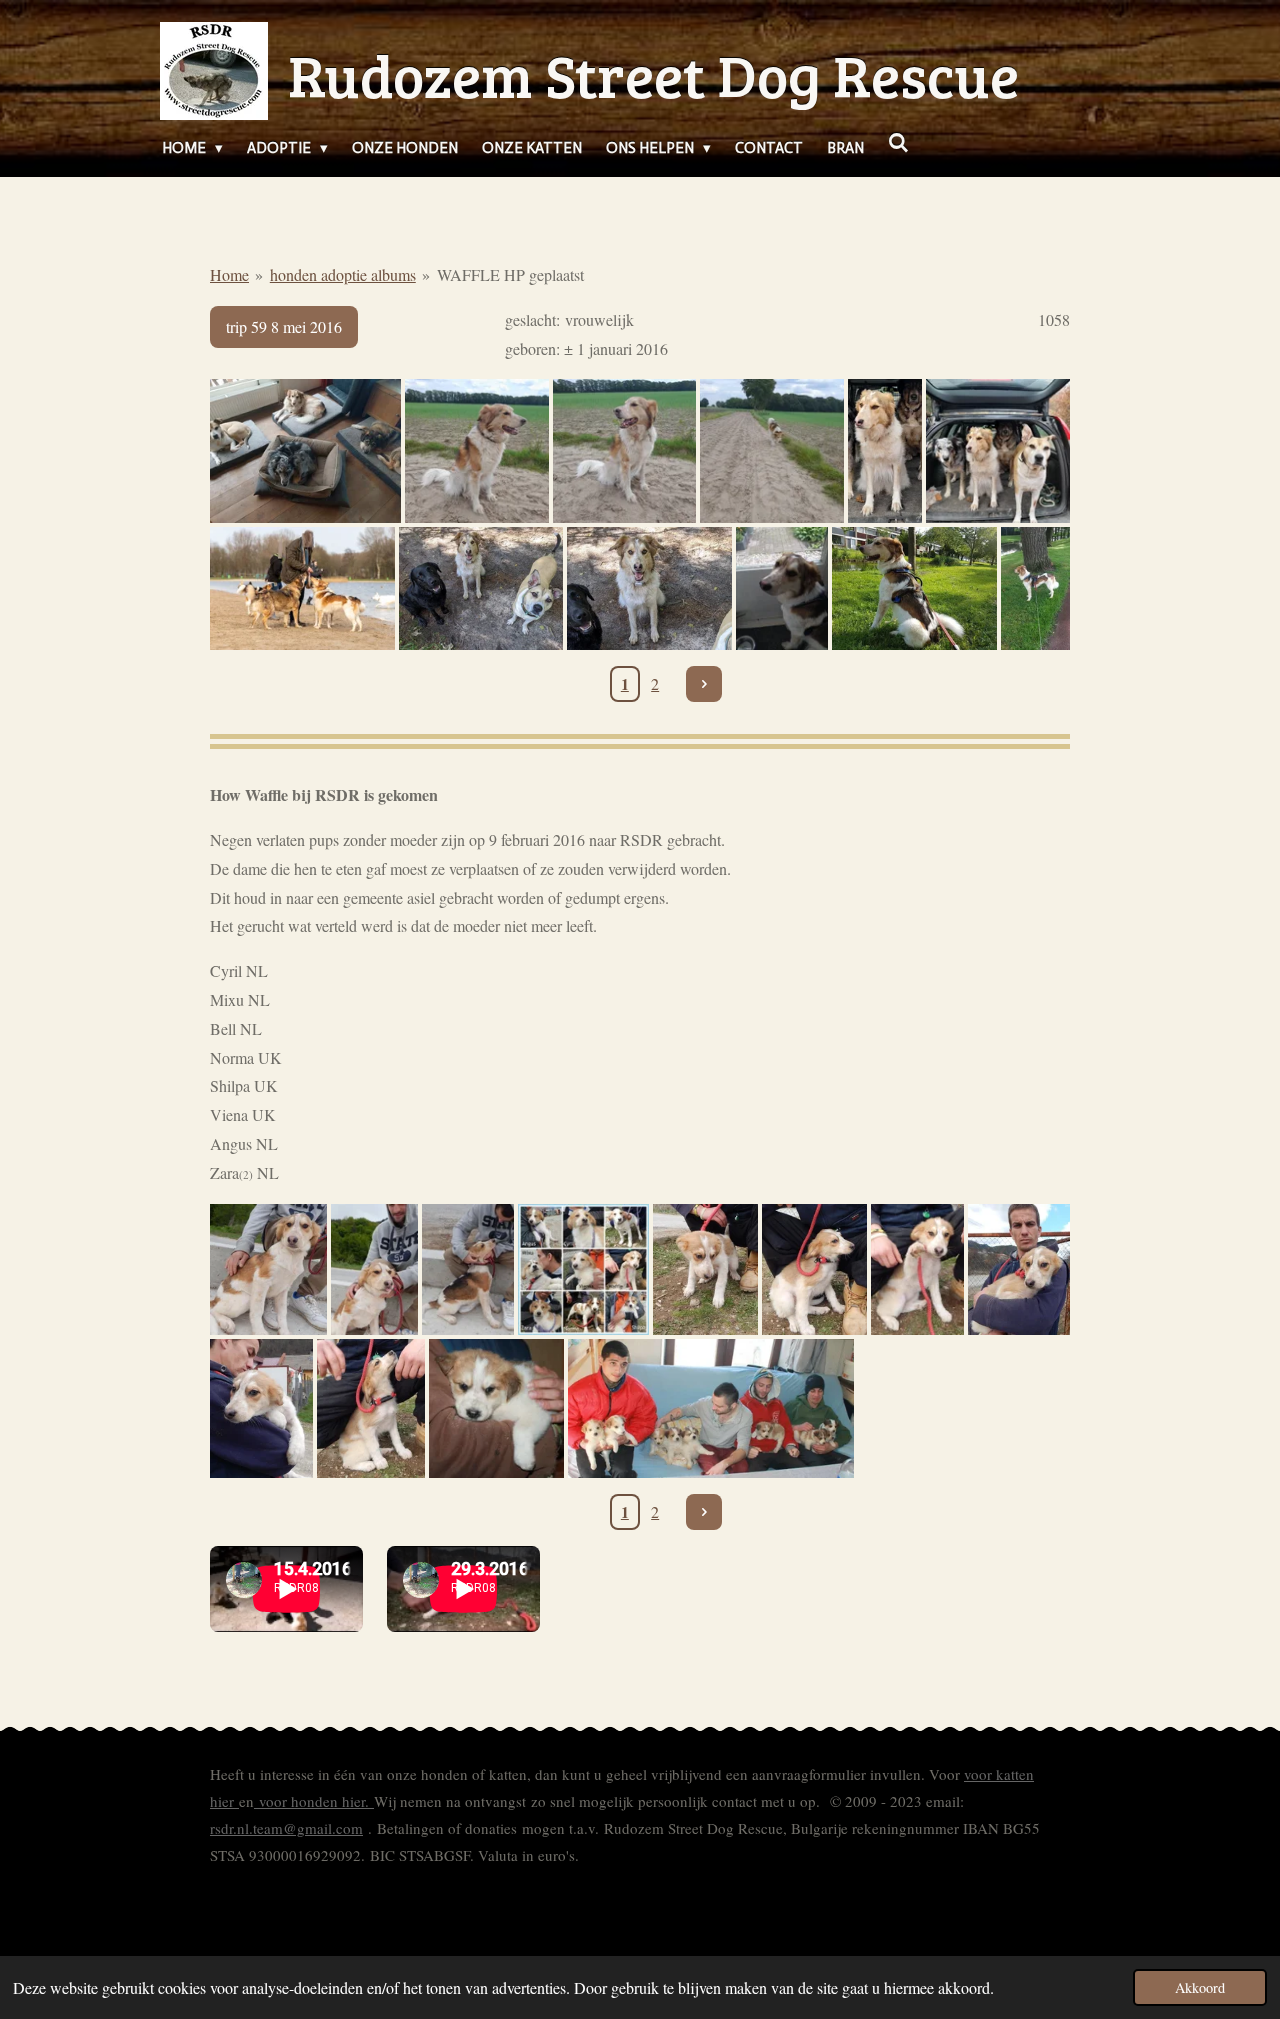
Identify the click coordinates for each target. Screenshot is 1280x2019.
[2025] (305, 451)
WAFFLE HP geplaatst (510, 274)
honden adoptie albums (343, 274)
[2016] (268, 1269)
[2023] (885, 451)
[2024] (477, 451)
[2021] (481, 588)
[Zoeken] (898, 144)
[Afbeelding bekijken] (782, 588)
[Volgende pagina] (704, 684)
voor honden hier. (314, 1801)
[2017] (914, 588)
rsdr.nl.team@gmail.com (286, 1828)
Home (229, 274)
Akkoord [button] (1200, 1987)
